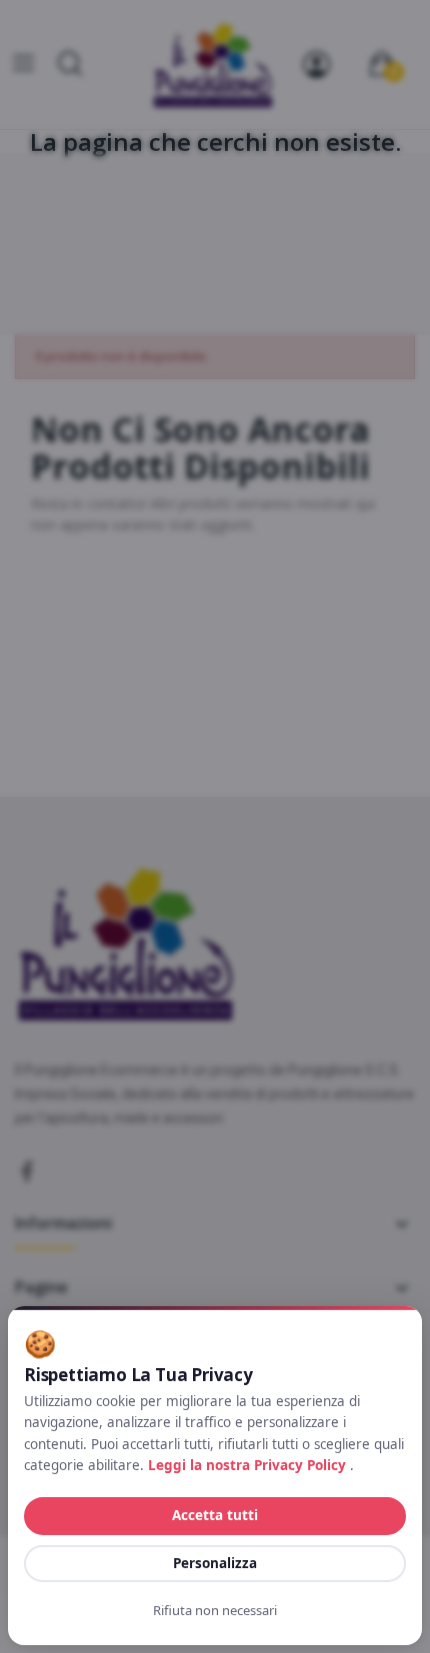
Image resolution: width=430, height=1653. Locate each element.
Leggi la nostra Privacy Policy (249, 1465)
